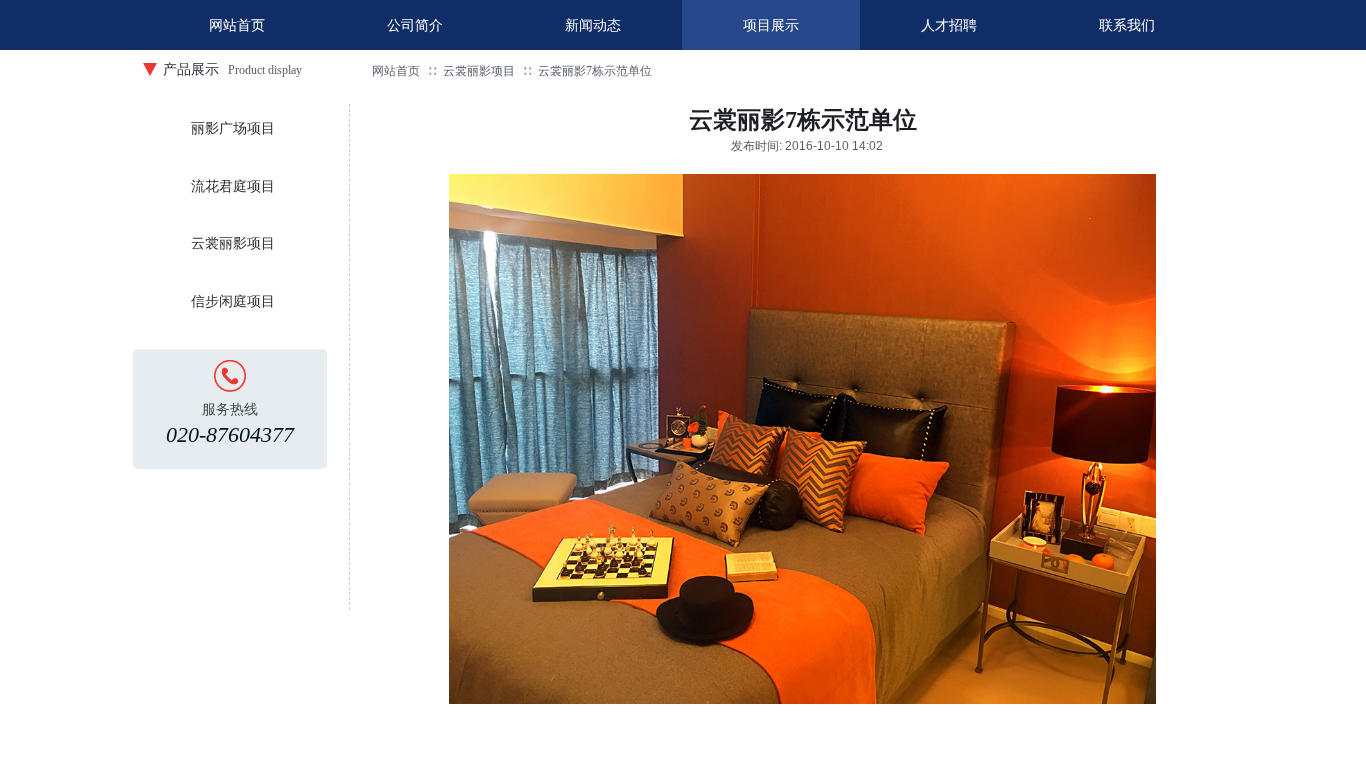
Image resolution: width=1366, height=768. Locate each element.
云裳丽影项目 (479, 71)
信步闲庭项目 (233, 301)
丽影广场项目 (233, 128)
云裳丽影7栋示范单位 (595, 71)
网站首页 (396, 71)
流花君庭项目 (233, 186)
